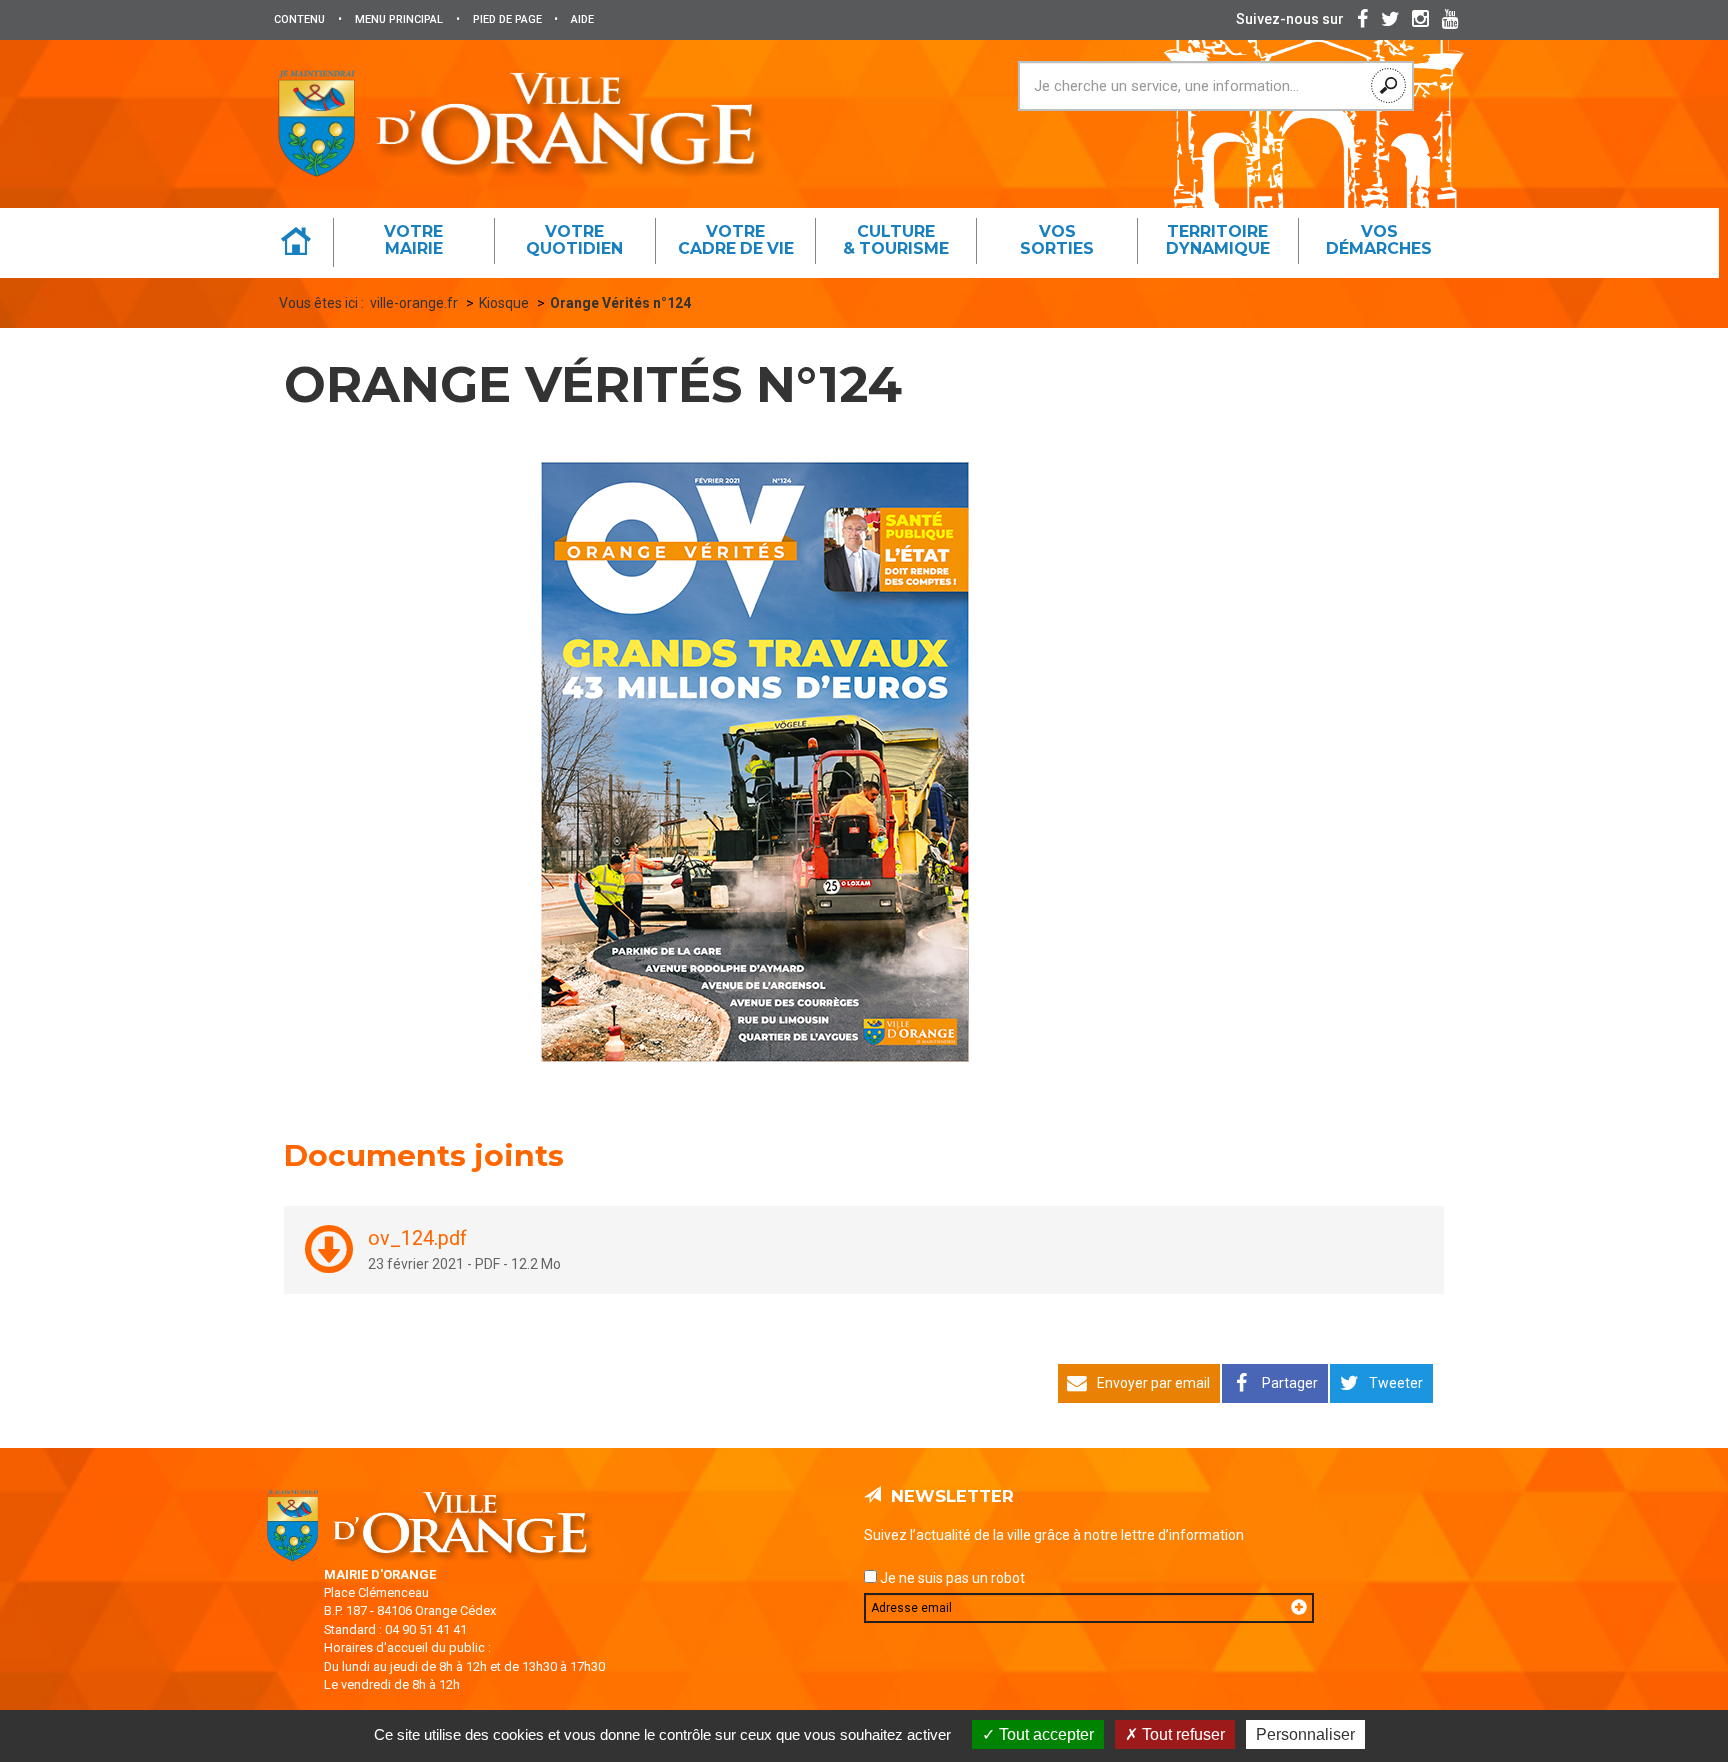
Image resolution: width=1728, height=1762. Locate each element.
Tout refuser (1181, 1734)
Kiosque (504, 303)
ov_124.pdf (417, 1238)
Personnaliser (1305, 1734)
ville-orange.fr (414, 303)
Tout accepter (1044, 1734)
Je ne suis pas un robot (951, 1578)
